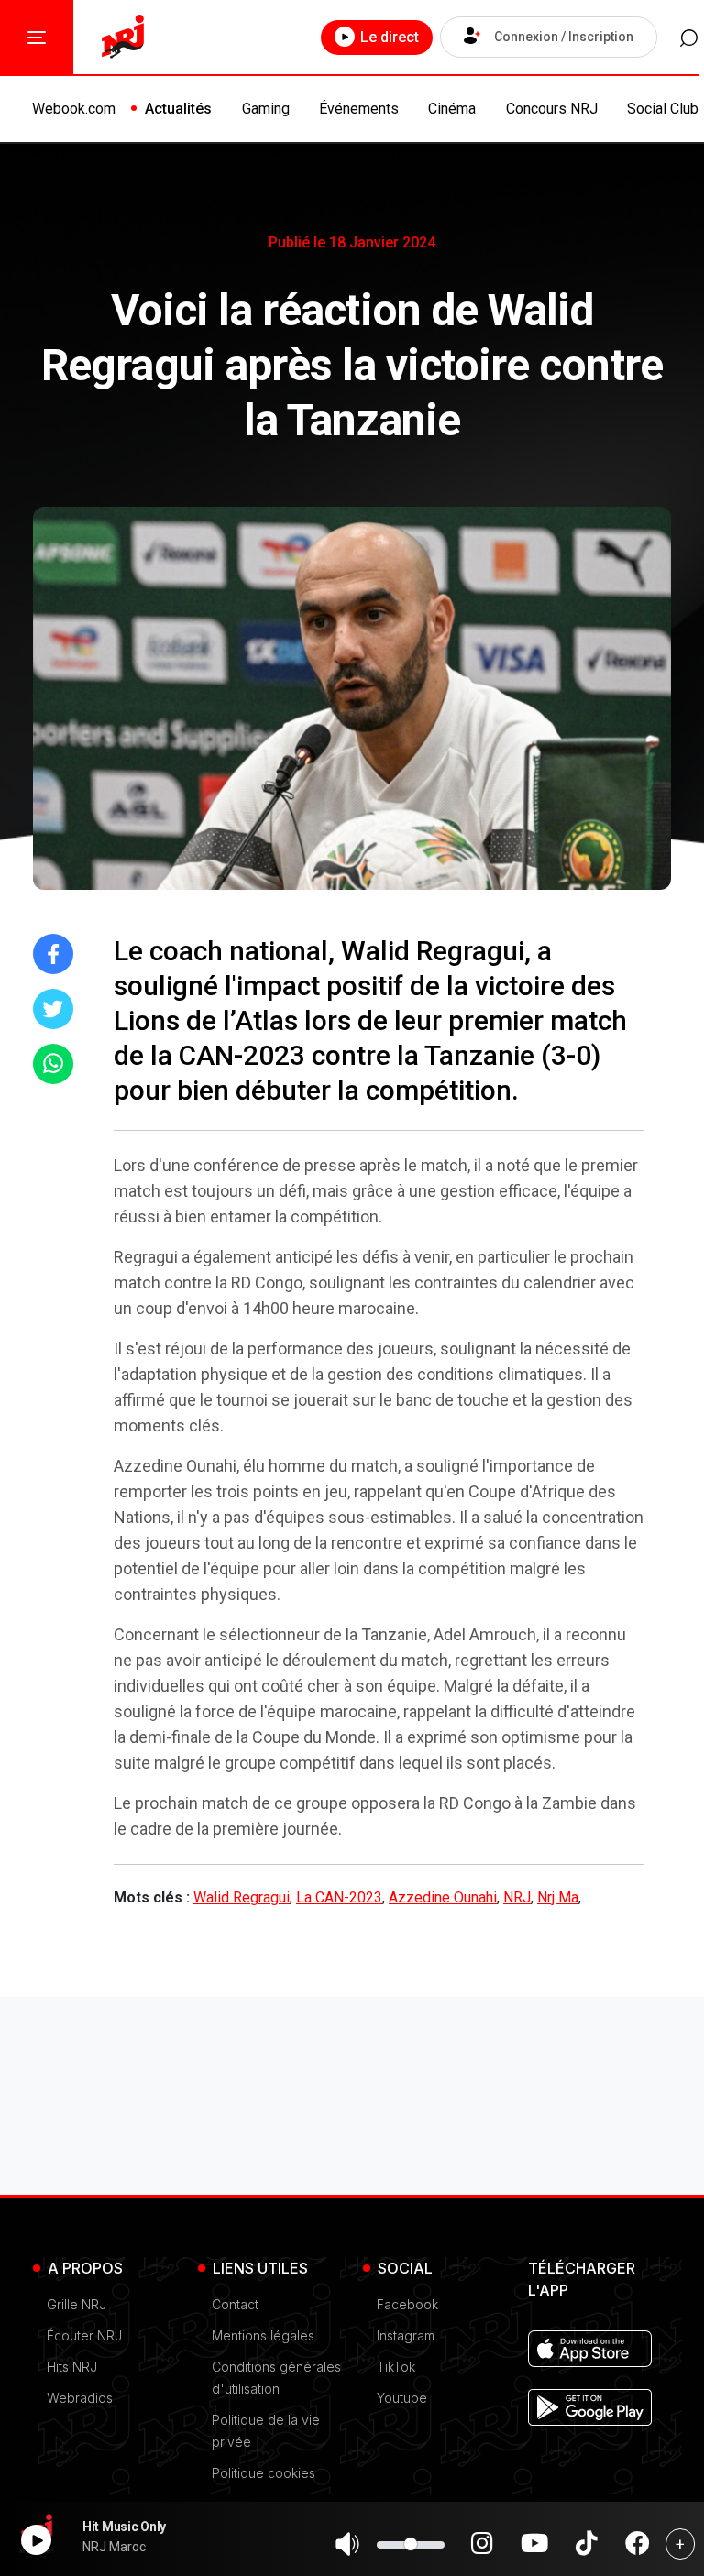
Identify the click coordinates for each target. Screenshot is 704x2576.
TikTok (396, 2367)
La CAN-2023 (339, 1897)
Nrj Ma (558, 1897)
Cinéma (452, 109)
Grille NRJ (77, 2304)
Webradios (80, 2398)
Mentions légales (263, 2335)
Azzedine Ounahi (443, 1897)
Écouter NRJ (84, 2335)
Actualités (178, 109)
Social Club (663, 109)
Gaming (266, 109)
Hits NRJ (72, 2367)
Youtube (402, 2398)
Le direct (390, 37)
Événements (359, 109)
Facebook (407, 2304)
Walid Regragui (242, 1897)
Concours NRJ (552, 109)
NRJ (517, 1897)
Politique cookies (264, 2473)
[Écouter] (36, 2540)
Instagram (406, 2335)
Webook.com (74, 109)
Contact (235, 2304)
